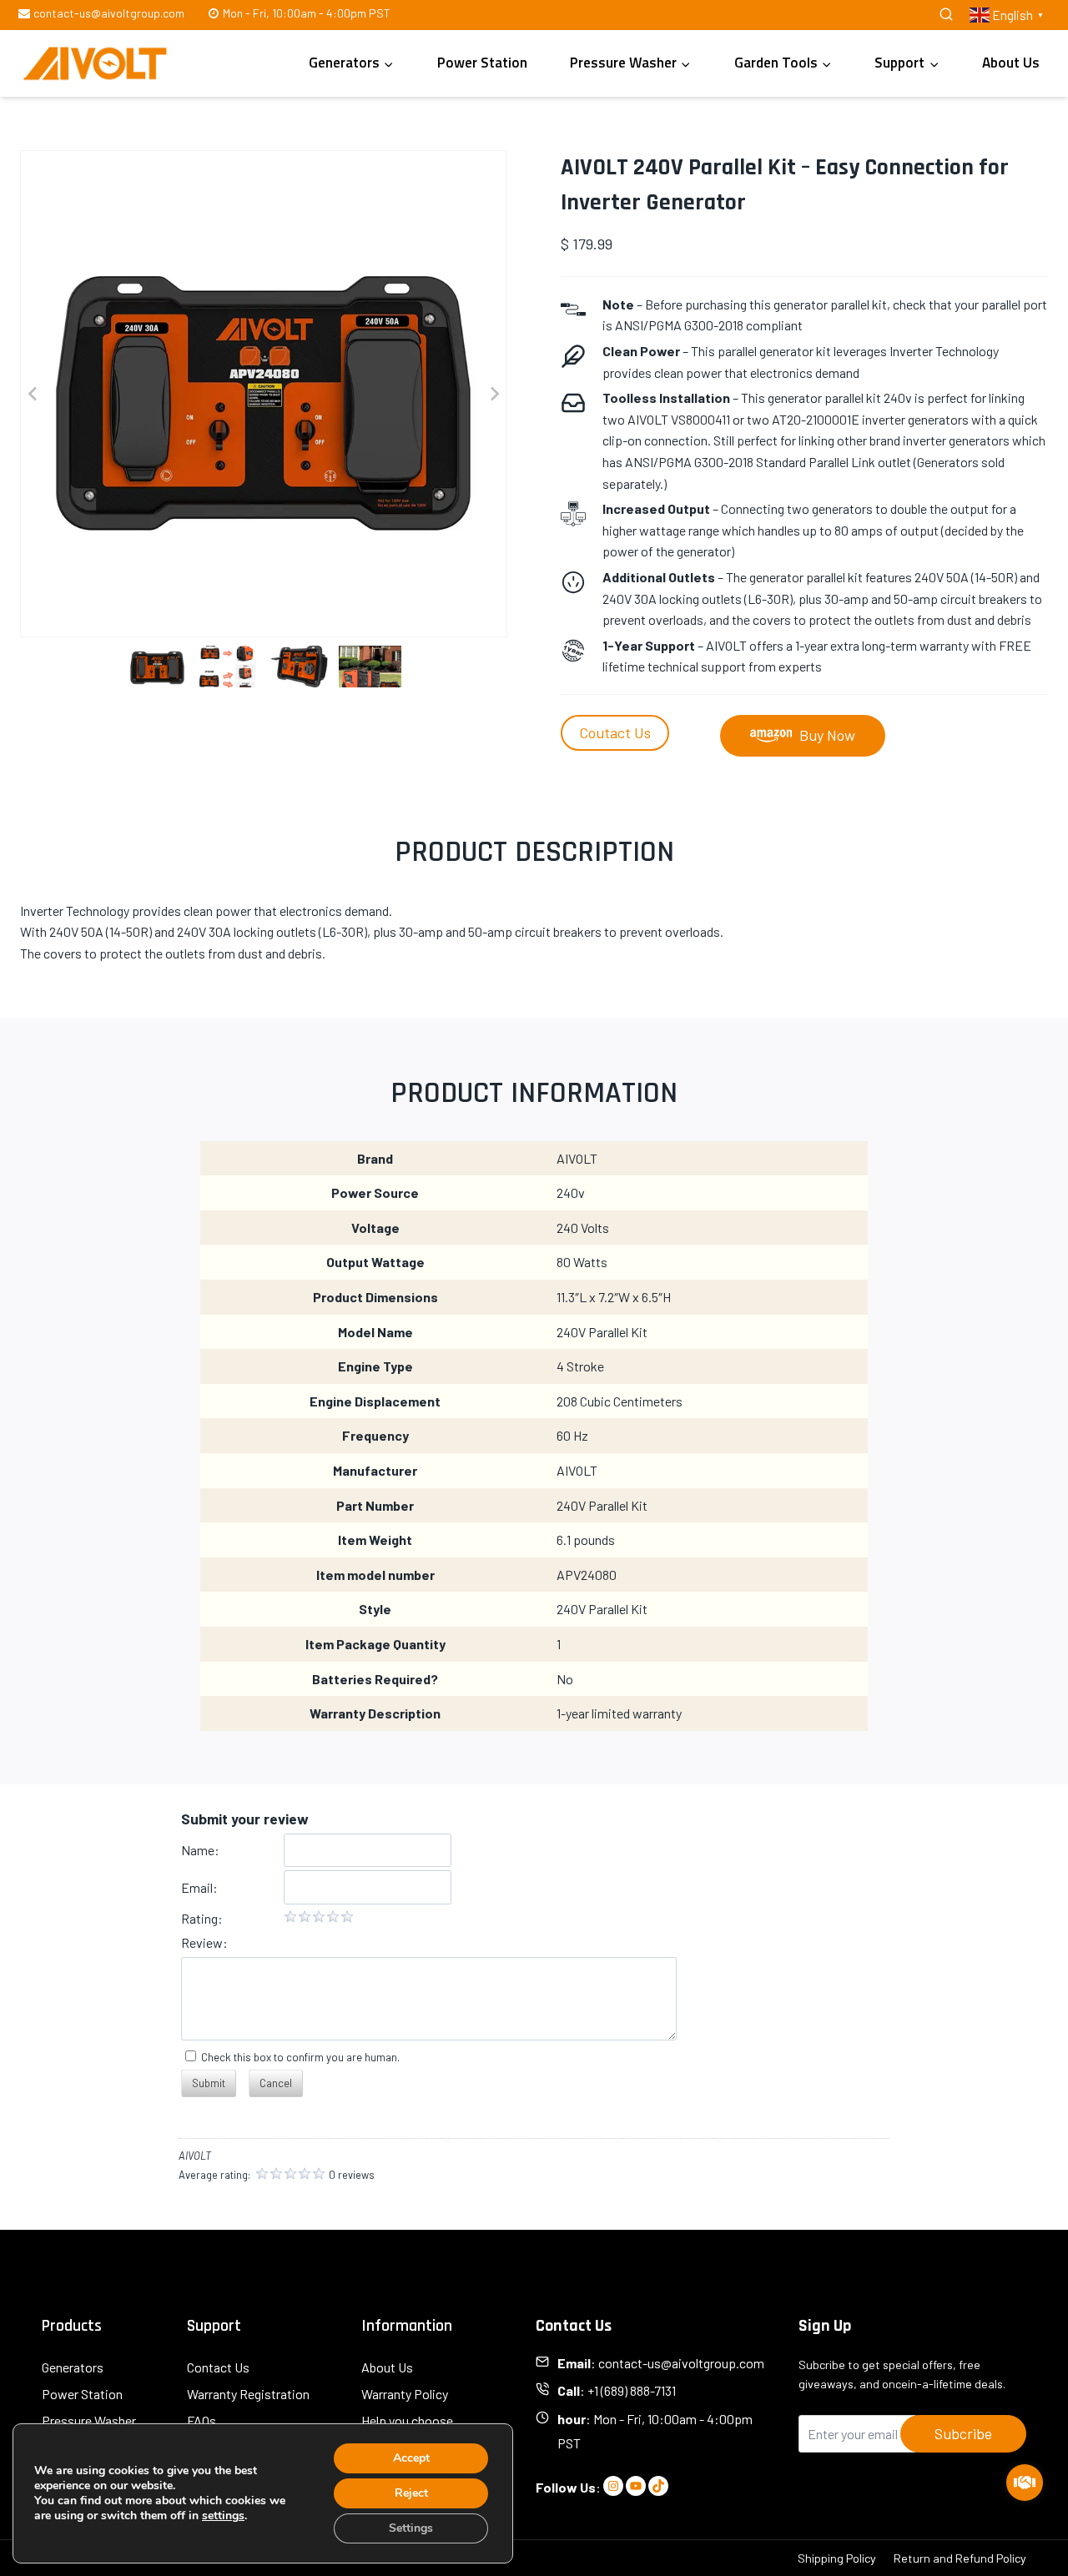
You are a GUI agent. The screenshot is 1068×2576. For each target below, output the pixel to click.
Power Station (482, 63)
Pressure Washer (89, 2420)
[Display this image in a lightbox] (264, 394)
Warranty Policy (405, 2394)
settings (223, 2516)
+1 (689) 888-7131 (632, 2390)
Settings (411, 2528)
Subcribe (963, 2433)
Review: (204, 1942)
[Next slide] (494, 394)
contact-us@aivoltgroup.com (681, 2363)
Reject (411, 2493)
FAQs (202, 2420)
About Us (1011, 63)
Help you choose (407, 2420)
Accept (411, 2458)
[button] (157, 667)
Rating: (202, 1918)
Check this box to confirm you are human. (298, 2057)
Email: (199, 1887)
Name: (200, 1850)
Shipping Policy (837, 2558)
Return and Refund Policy (960, 2558)
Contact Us (218, 2367)
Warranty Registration (248, 2394)
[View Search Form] (946, 15)
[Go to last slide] (33, 394)
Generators (73, 2367)
